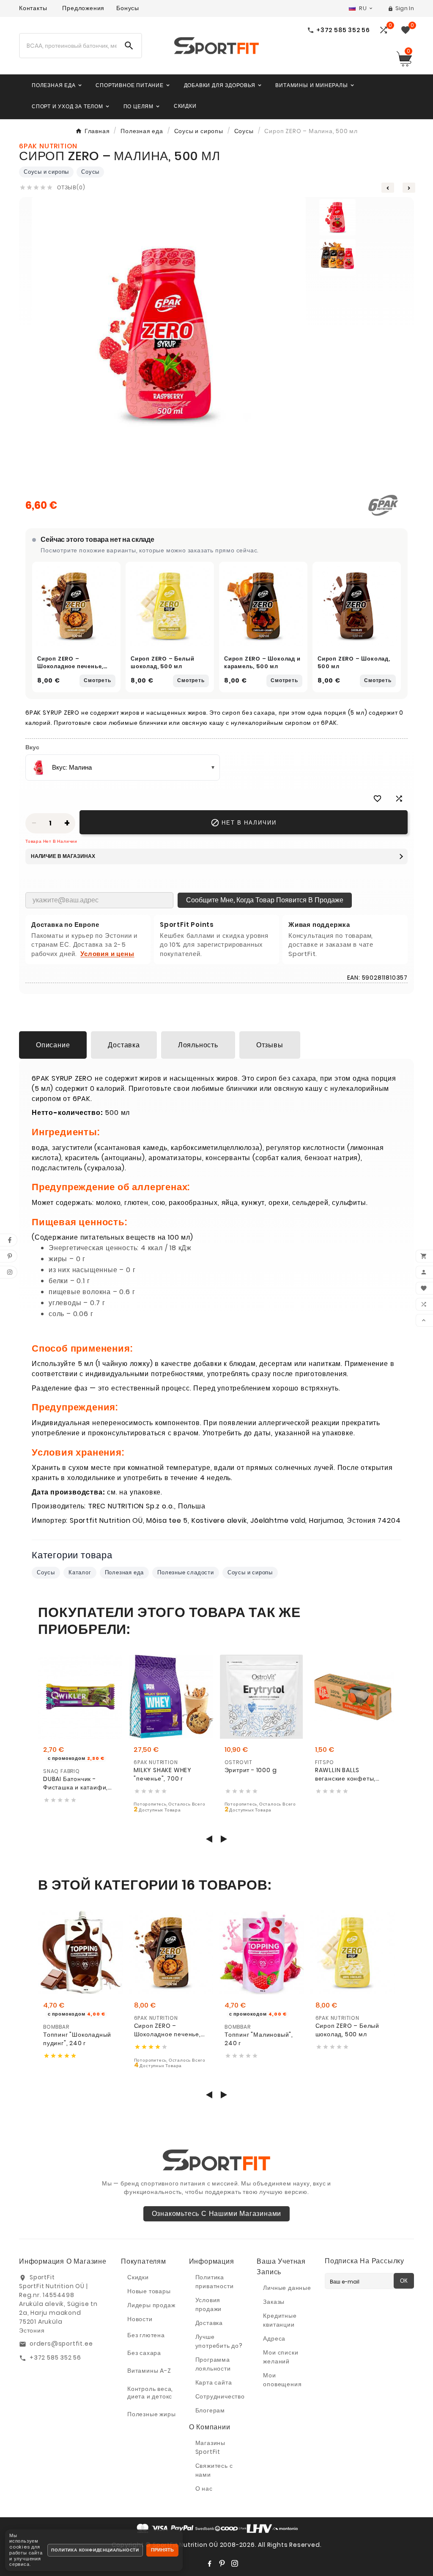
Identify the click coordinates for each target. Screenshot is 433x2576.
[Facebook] (209, 2563)
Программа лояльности (213, 2364)
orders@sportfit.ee (61, 2344)
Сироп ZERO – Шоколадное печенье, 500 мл (70, 666)
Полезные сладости (186, 1572)
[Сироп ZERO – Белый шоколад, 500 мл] (170, 606)
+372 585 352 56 (55, 2357)
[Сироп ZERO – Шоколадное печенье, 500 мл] (76, 606)
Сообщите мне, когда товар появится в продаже (265, 900)
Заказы (274, 2302)
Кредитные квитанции (280, 2320)
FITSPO (325, 1762)
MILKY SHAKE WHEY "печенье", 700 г (163, 1774)
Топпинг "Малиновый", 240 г (259, 2039)
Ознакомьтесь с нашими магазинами (217, 2214)
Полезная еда (125, 1572)
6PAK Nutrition (156, 1762)
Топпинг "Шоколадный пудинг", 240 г (77, 2039)
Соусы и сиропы (46, 172)
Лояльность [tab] (198, 1045)
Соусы (90, 172)
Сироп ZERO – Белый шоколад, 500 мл (162, 662)
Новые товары (149, 2291)
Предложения (83, 8)
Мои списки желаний (281, 2357)
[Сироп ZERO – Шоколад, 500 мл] (357, 606)
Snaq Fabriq (62, 1771)
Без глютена (146, 2335)
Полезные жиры (151, 2414)
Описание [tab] (53, 1045)
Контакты (33, 8)
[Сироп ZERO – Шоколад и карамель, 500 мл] (263, 606)
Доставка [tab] (124, 1045)
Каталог (80, 1572)
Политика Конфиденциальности (95, 2550)
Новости (140, 2319)
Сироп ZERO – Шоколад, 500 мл (354, 662)
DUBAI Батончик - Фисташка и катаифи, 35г (75, 1783)
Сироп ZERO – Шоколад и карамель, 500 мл (262, 662)
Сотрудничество (220, 2396)
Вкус (32, 747)
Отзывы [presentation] (270, 1045)
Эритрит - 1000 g (251, 1770)
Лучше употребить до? (219, 2341)
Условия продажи (209, 2304)
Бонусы (128, 8)
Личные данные (287, 2288)
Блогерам (210, 2410)
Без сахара (144, 2353)
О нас (204, 2489)
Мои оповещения (282, 2380)
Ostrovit (238, 1762)
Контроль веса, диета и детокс (150, 2393)
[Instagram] (235, 2563)
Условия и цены (107, 954)
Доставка (209, 2323)
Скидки (138, 2277)
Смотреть (97, 680)
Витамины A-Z (149, 2371)
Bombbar (56, 2027)
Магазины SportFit (210, 2447)
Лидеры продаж (151, 2305)
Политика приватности (215, 2282)
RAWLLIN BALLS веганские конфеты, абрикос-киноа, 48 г (346, 1774)
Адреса (274, 2338)
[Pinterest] (222, 2563)
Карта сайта (214, 2382)
